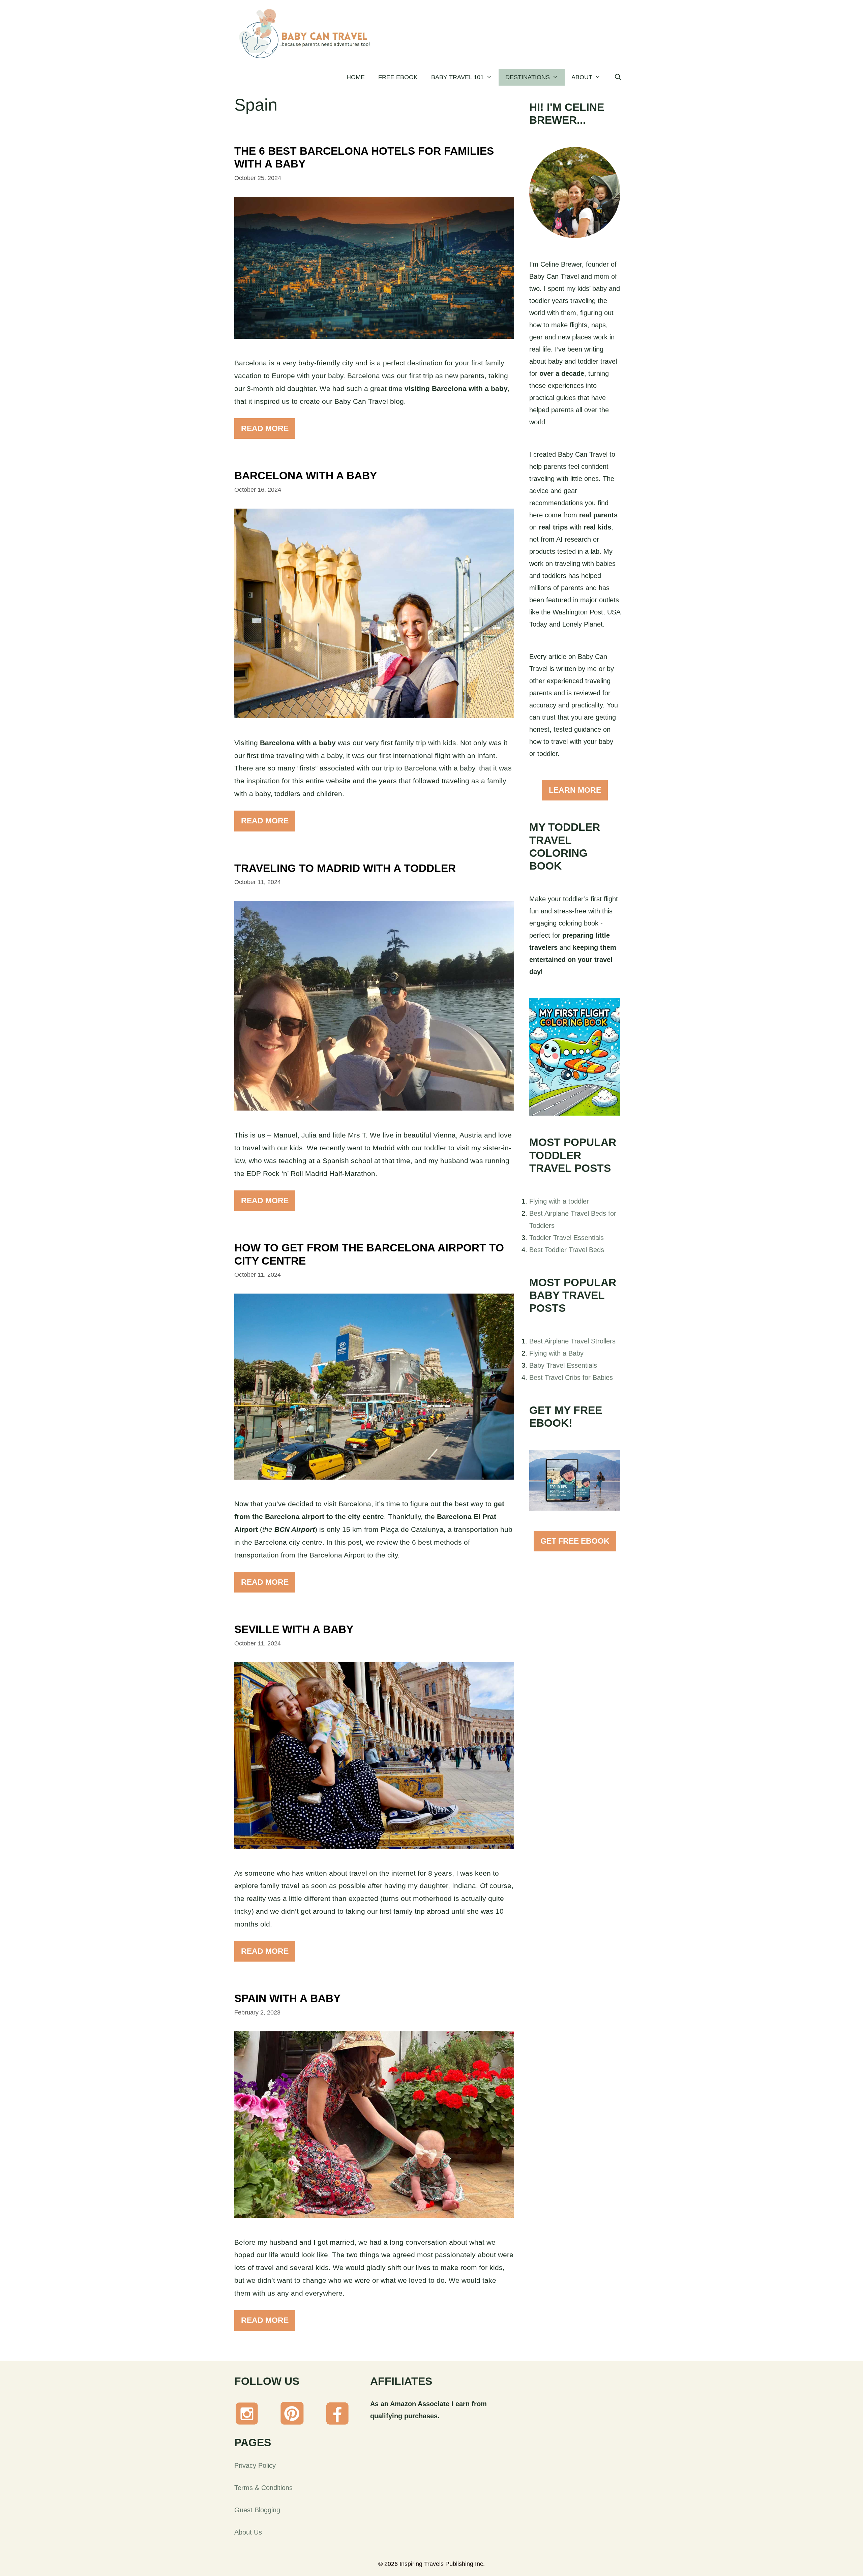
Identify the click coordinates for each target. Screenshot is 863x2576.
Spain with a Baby (287, 1998)
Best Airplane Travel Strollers (572, 1341)
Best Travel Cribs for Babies (571, 1377)
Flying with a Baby (556, 1353)
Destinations (528, 77)
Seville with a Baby (294, 1629)
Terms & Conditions (263, 2488)
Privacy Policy (255, 2465)
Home (356, 77)
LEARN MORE (575, 790)
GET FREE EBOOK (575, 1541)
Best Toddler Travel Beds (567, 1250)
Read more (265, 428)
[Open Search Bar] (618, 77)
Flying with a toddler (559, 1201)
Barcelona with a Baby (306, 476)
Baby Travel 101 (457, 77)
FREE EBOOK (398, 77)
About (582, 77)
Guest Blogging (257, 2510)
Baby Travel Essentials (563, 1365)
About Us (248, 2532)
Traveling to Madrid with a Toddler (345, 868)
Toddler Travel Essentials (567, 1238)
